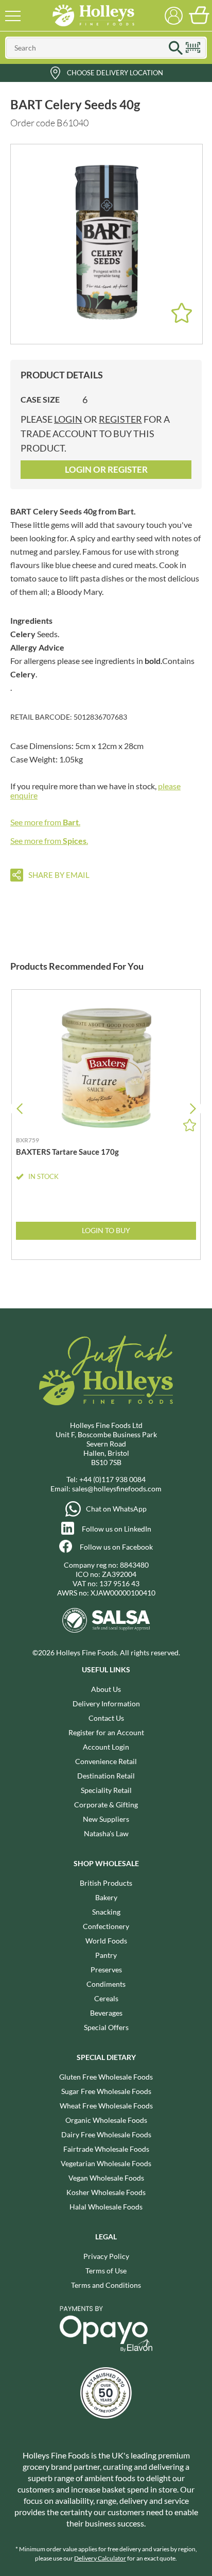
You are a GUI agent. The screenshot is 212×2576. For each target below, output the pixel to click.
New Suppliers (106, 1819)
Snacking (106, 1912)
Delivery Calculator (100, 2558)
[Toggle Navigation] (13, 15)
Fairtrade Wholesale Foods (106, 2149)
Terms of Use (106, 2271)
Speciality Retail (106, 1790)
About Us (106, 1689)
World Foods (106, 1941)
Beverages (106, 2013)
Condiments (106, 1984)
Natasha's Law (106, 1833)
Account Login (106, 1747)
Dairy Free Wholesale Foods (106, 2134)
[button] (193, 1109)
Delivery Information (106, 1704)
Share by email (59, 875)
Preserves (106, 1970)
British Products (106, 1883)
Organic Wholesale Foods (106, 2120)
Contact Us (106, 1718)
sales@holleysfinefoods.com (117, 1489)
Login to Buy (106, 1230)
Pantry (106, 1955)
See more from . (45, 822)
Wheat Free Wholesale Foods (106, 2106)
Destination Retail (106, 1776)
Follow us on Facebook (116, 1547)
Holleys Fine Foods (93, 15)
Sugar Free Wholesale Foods (106, 2091)
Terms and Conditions (106, 2285)
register (120, 419)
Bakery (106, 1897)
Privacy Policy (106, 2256)
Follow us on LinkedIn (117, 1529)
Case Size (40, 399)
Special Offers (106, 2027)
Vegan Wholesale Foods (106, 2178)
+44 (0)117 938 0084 (112, 1479)
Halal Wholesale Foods (106, 2207)
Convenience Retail (106, 1761)
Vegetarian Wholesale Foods (106, 2163)
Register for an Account (106, 1732)
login (68, 419)
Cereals (106, 1998)
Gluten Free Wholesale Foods (106, 2077)
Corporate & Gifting (106, 1805)
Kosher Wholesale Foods (106, 2192)
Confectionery (106, 1926)
